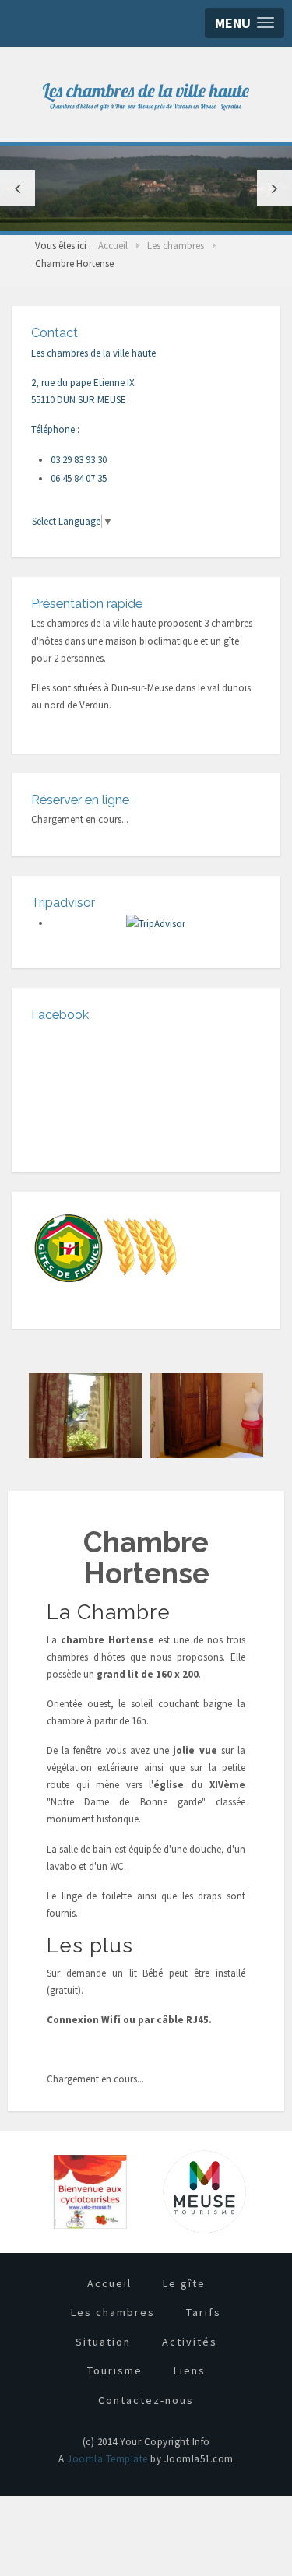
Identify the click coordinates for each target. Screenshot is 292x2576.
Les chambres (113, 2312)
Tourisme (115, 2370)
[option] (146, 188)
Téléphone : (55, 429)
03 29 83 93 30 (79, 460)
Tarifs (204, 2312)
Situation (103, 2342)
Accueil (109, 2283)
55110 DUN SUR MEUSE (79, 400)
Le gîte (184, 2283)
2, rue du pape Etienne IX (83, 383)
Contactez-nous (146, 2400)
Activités (190, 2342)
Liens (190, 2370)
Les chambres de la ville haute (93, 353)
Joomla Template (107, 2459)
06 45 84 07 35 (79, 478)
